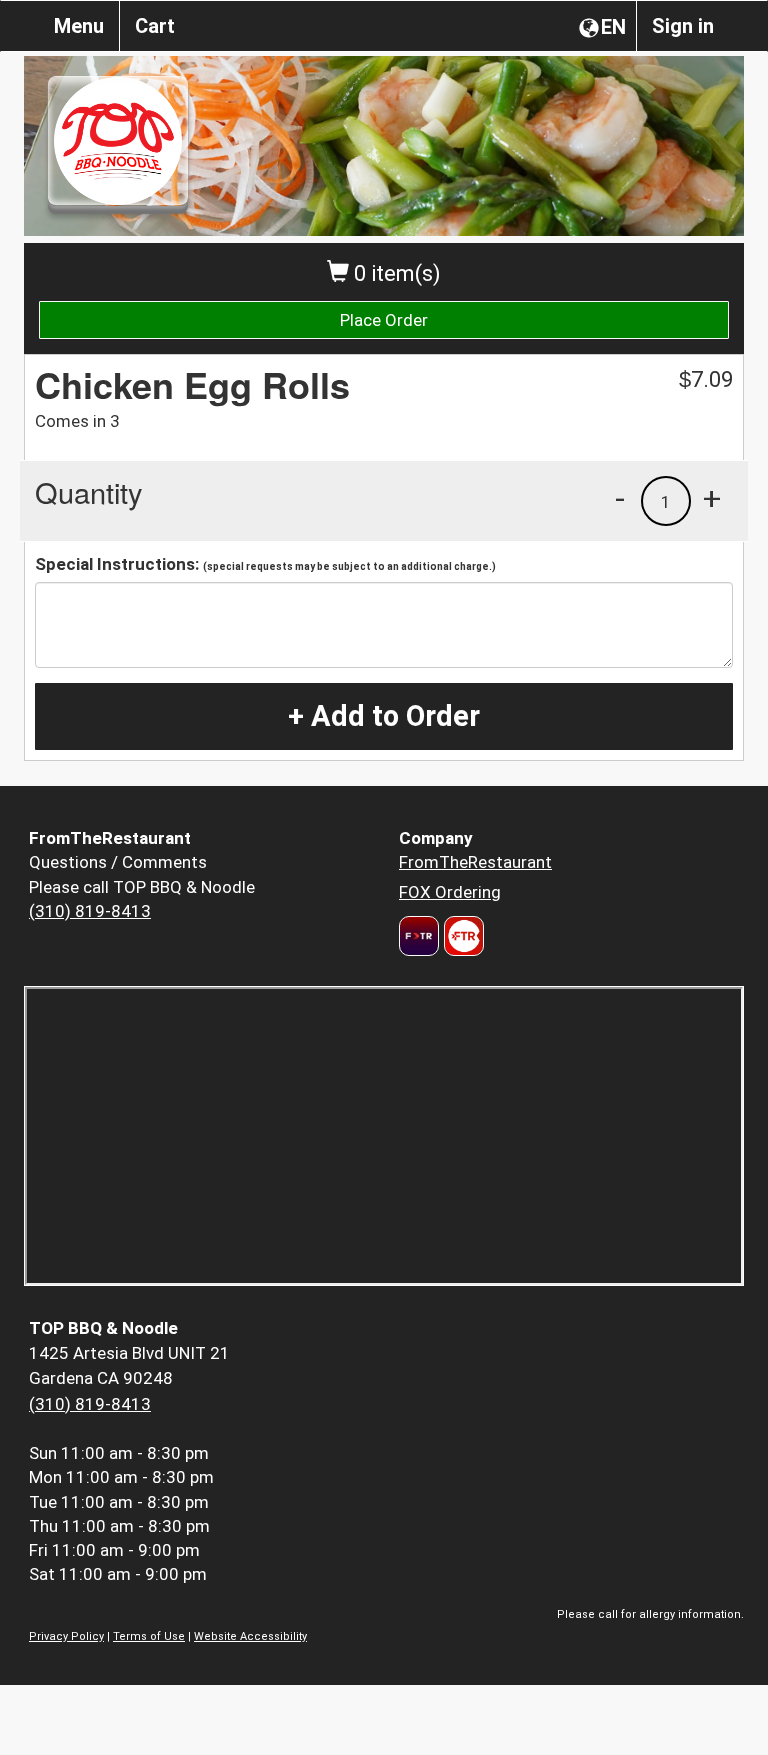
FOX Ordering (450, 892)
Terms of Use (149, 1636)
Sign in (683, 26)
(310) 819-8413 (90, 911)
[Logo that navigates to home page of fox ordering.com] (461, 936)
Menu (79, 26)
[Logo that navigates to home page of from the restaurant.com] (419, 936)
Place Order (384, 320)
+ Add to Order (384, 716)
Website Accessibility (250, 1636)
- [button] (620, 498)
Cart (155, 26)
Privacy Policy (66, 1636)
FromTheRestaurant (475, 862)
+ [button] (712, 498)
